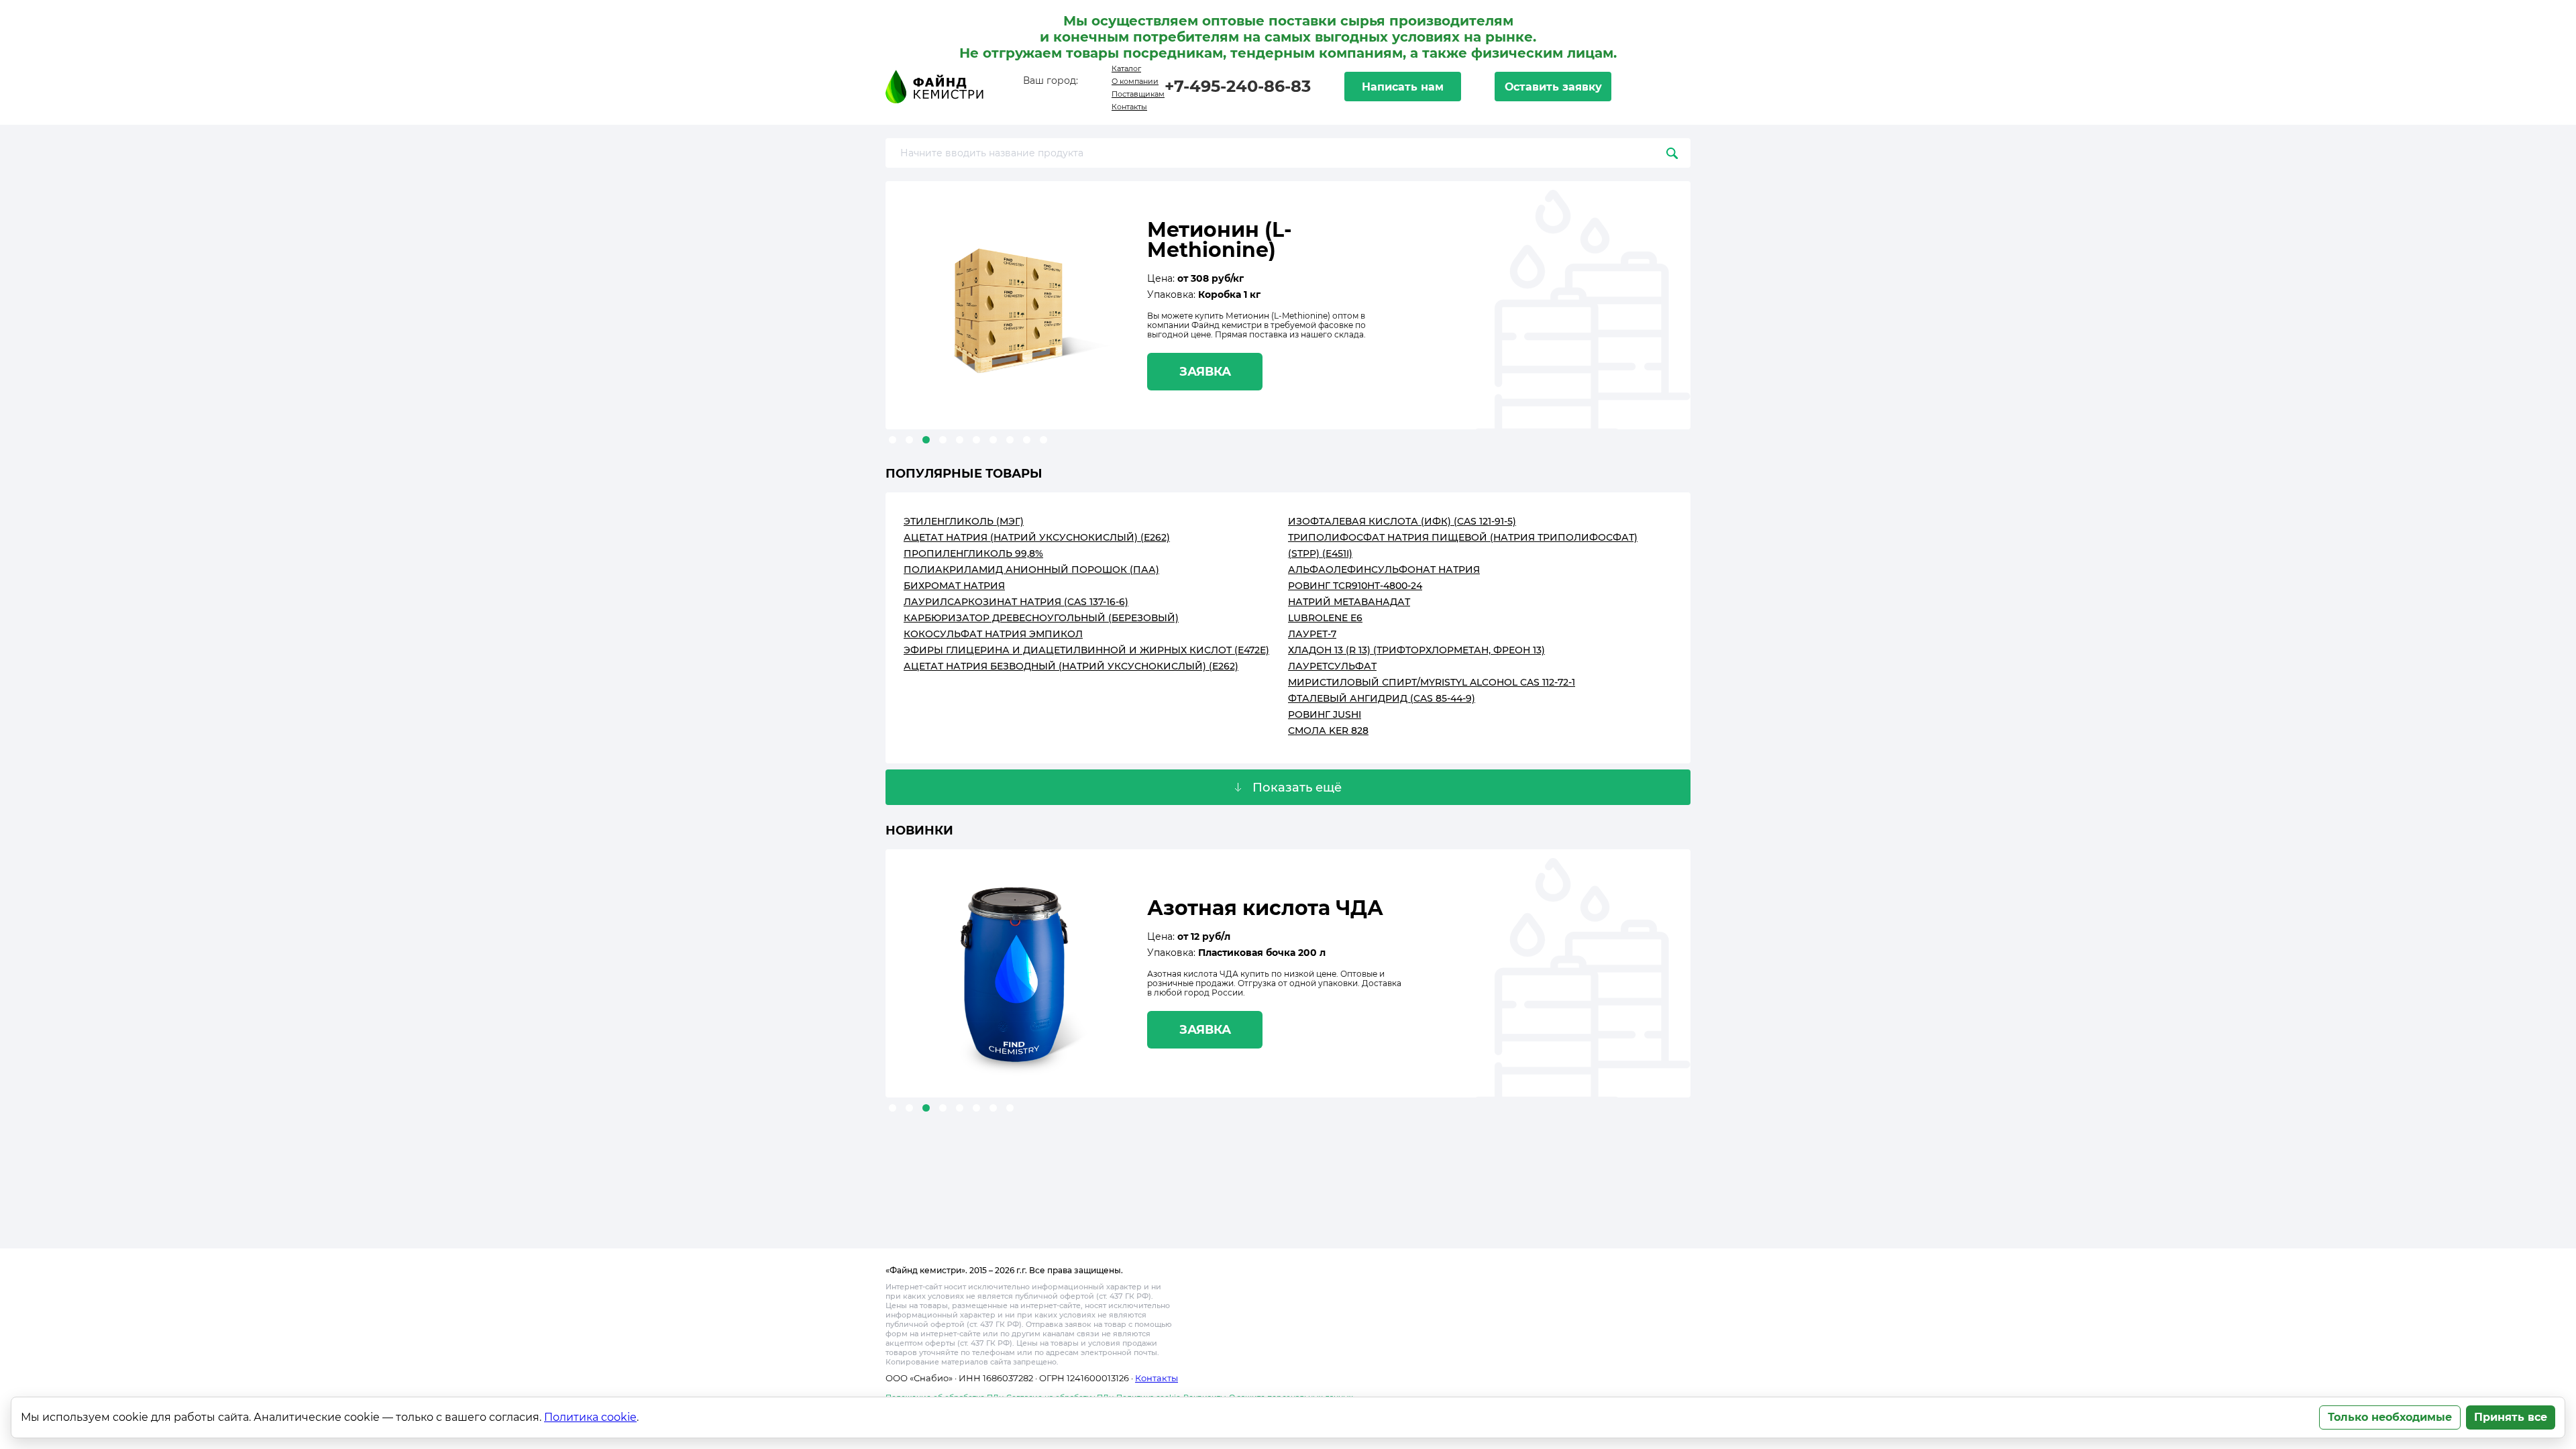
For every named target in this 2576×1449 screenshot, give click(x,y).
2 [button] (909, 440)
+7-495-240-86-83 (1238, 86)
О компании (1135, 81)
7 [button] (993, 440)
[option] (1288, 305)
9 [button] (1027, 440)
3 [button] (926, 440)
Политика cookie (590, 1417)
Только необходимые (2390, 1417)
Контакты (1129, 107)
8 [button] (1010, 440)
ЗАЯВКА (1205, 372)
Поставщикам (1138, 94)
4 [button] (943, 440)
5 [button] (960, 440)
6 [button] (976, 440)
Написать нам (1403, 87)
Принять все (2511, 1417)
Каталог (1126, 68)
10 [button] (1043, 440)
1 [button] (893, 440)
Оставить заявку (1553, 87)
